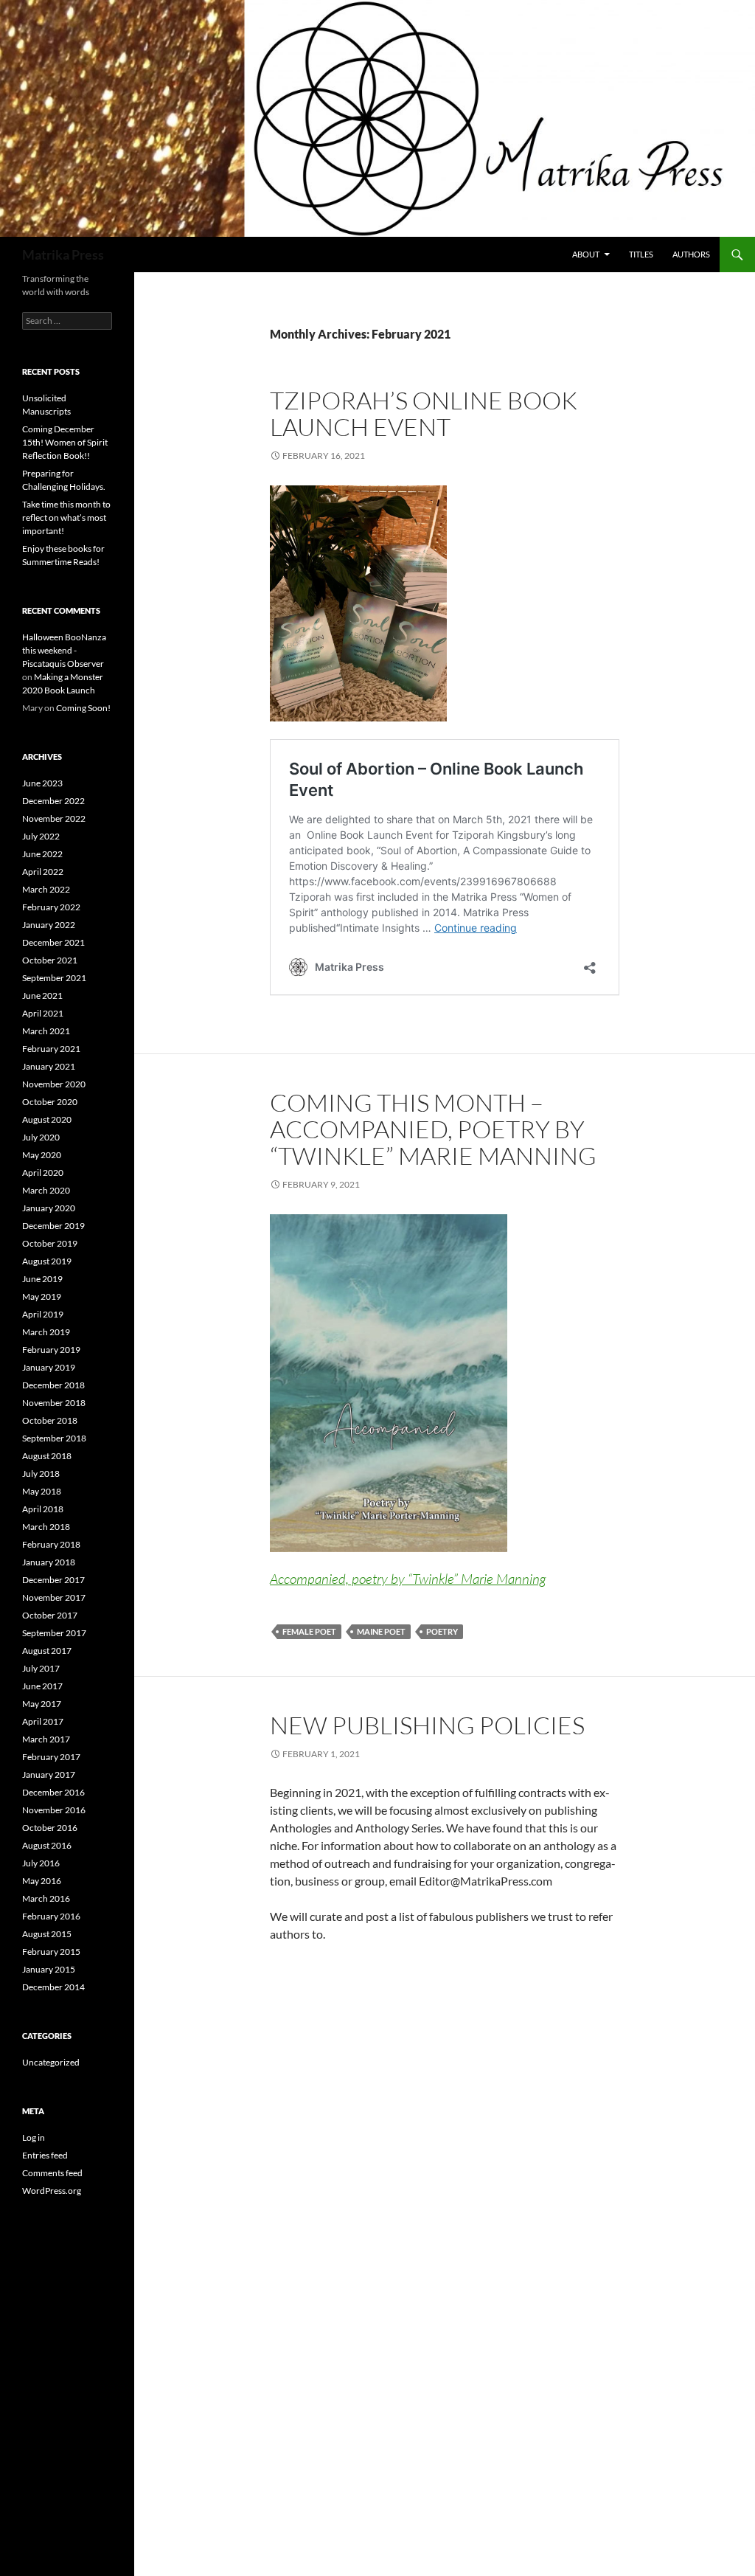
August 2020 (47, 1119)
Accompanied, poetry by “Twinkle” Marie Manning (408, 1579)
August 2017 (47, 1651)
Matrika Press (63, 255)
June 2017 (42, 1686)
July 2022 (41, 836)
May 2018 (42, 1491)
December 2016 (53, 1792)
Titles (641, 254)
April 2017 (43, 1721)
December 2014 (53, 1987)
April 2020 (43, 1173)
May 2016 (42, 1881)
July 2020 (41, 1137)
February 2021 (51, 1049)
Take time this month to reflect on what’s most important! (66, 517)
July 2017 (41, 1668)
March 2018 (46, 1527)
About (586, 254)
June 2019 (42, 1279)
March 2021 (46, 1031)
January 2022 (49, 925)
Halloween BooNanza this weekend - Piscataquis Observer (64, 650)
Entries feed (45, 2155)
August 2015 (47, 1934)
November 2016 (54, 1810)
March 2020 (46, 1190)
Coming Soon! (83, 708)
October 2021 (50, 960)
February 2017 (51, 1757)
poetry (442, 1631)
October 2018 (50, 1420)
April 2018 (43, 1509)
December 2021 (53, 942)
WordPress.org (52, 2191)
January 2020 (49, 1208)
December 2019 (53, 1226)
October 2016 (50, 1828)
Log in (34, 2137)
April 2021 (43, 1013)
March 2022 (46, 889)
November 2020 (54, 1084)
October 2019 (50, 1243)
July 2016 (41, 1863)
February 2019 (51, 1350)
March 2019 (46, 1332)
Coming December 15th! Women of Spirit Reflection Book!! (65, 442)
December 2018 (53, 1385)
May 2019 (42, 1296)
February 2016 (51, 1916)
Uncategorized (51, 2062)
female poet (309, 1631)
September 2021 (54, 978)
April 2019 (43, 1314)
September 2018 (54, 1438)
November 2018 (54, 1403)
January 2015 (49, 1969)
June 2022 (42, 854)
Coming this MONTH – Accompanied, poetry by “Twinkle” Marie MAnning (433, 1129)
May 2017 (42, 1704)
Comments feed (52, 2173)
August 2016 (47, 1845)
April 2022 (43, 872)
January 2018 (49, 1562)
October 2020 (50, 1102)
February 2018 (51, 1544)
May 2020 (42, 1155)
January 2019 (49, 1367)
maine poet (381, 1631)
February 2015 (51, 1952)
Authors (691, 254)
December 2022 (53, 801)
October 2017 (50, 1615)
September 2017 (54, 1633)
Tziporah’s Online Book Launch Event (424, 413)
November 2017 (54, 1597)
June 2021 (42, 996)
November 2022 (54, 818)
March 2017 (46, 1739)
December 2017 (53, 1580)
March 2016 (46, 1898)
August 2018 (47, 1456)
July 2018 (41, 1474)
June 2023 (42, 783)
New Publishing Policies (427, 1725)
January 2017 (49, 1775)
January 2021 (49, 1066)
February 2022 (51, 907)
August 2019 (47, 1261)
